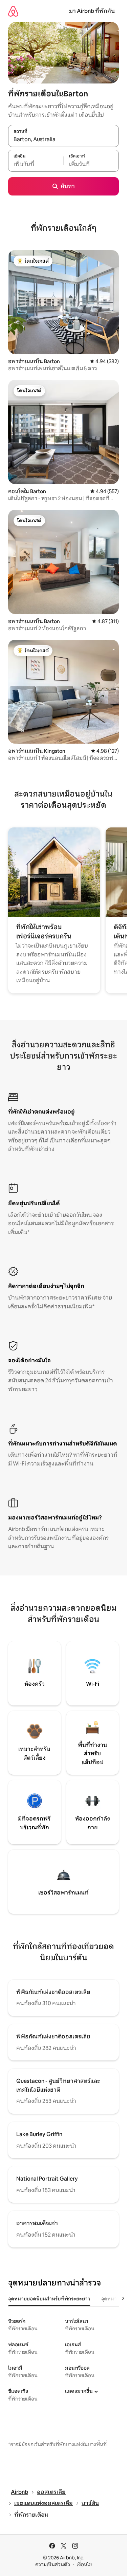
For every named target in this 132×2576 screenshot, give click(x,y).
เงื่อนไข (84, 2564)
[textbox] (36, 164)
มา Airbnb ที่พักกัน (92, 11)
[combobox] (63, 139)
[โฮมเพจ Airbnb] (13, 11)
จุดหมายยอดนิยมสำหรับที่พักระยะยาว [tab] (49, 2299)
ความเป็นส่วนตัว (53, 2564)
